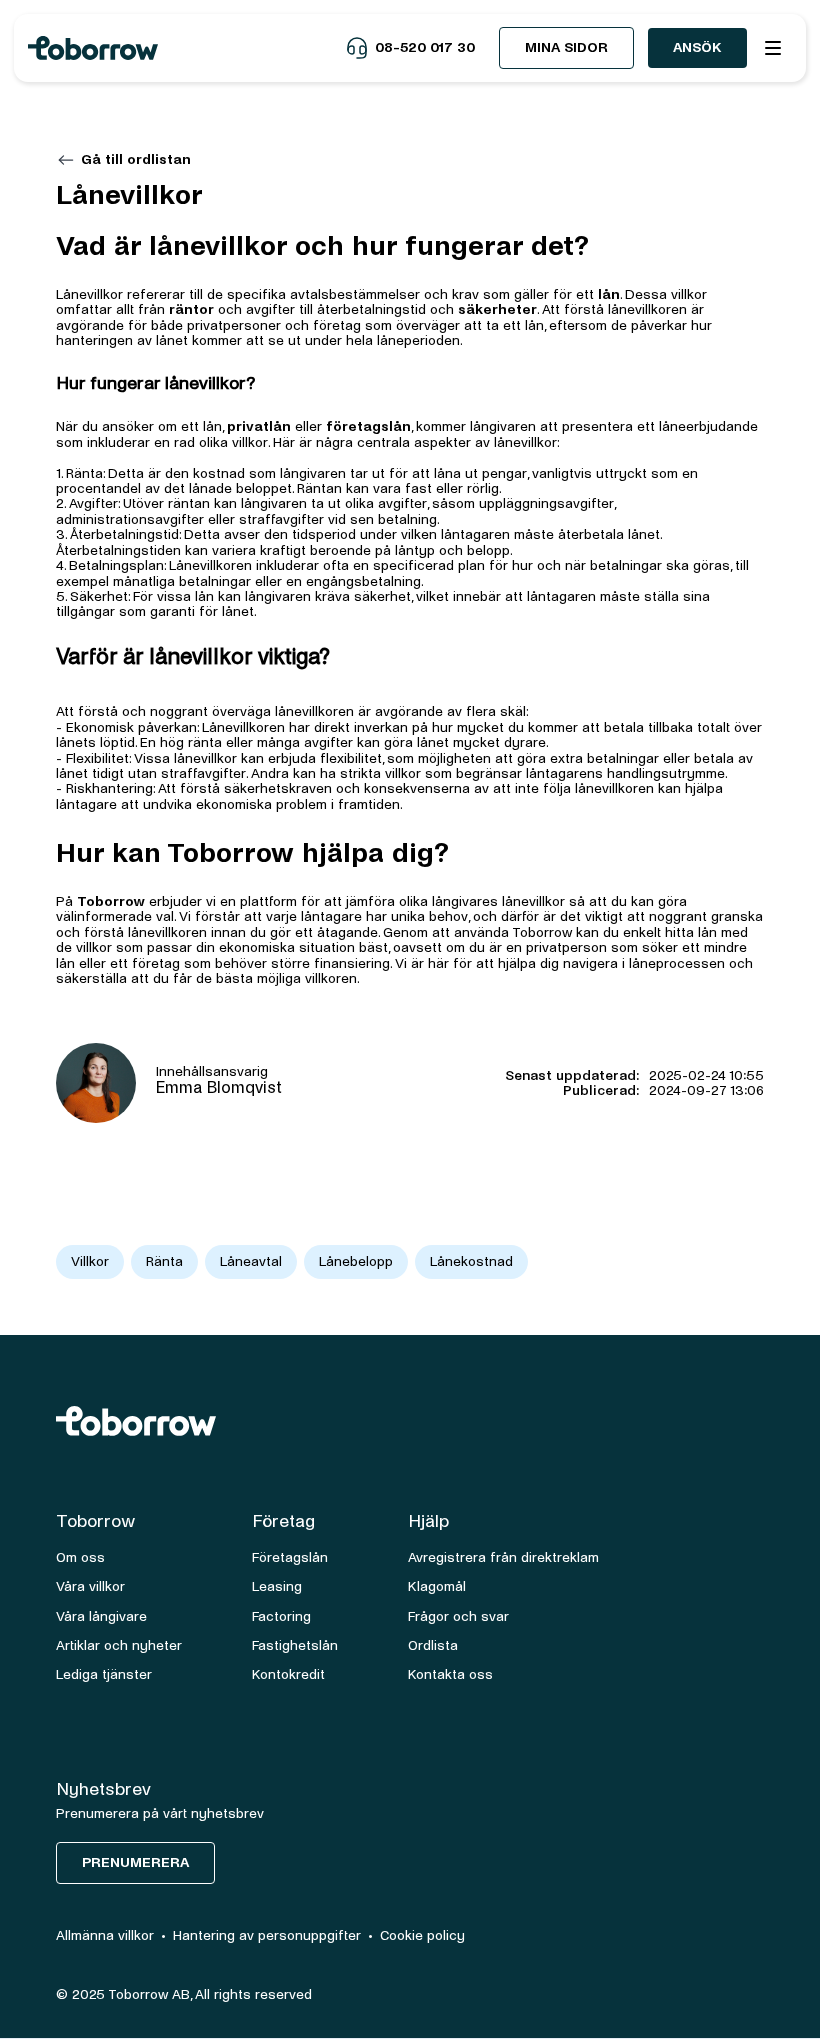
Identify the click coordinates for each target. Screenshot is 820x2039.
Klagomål (437, 1586)
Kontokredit (288, 1674)
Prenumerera (135, 1862)
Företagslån (290, 1557)
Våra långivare (101, 1616)
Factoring (281, 1616)
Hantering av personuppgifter (267, 1935)
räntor (191, 309)
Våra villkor (90, 1586)
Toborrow (111, 901)
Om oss (80, 1557)
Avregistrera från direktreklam (503, 1557)
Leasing (277, 1586)
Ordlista (433, 1645)
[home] (186, 48)
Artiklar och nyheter (119, 1645)
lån (609, 294)
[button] (773, 48)
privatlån (259, 426)
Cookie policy (422, 1935)
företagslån (368, 426)
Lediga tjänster (104, 1674)
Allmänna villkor (105, 1935)
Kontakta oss (450, 1674)
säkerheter (497, 309)
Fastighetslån (295, 1645)
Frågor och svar (458, 1616)
